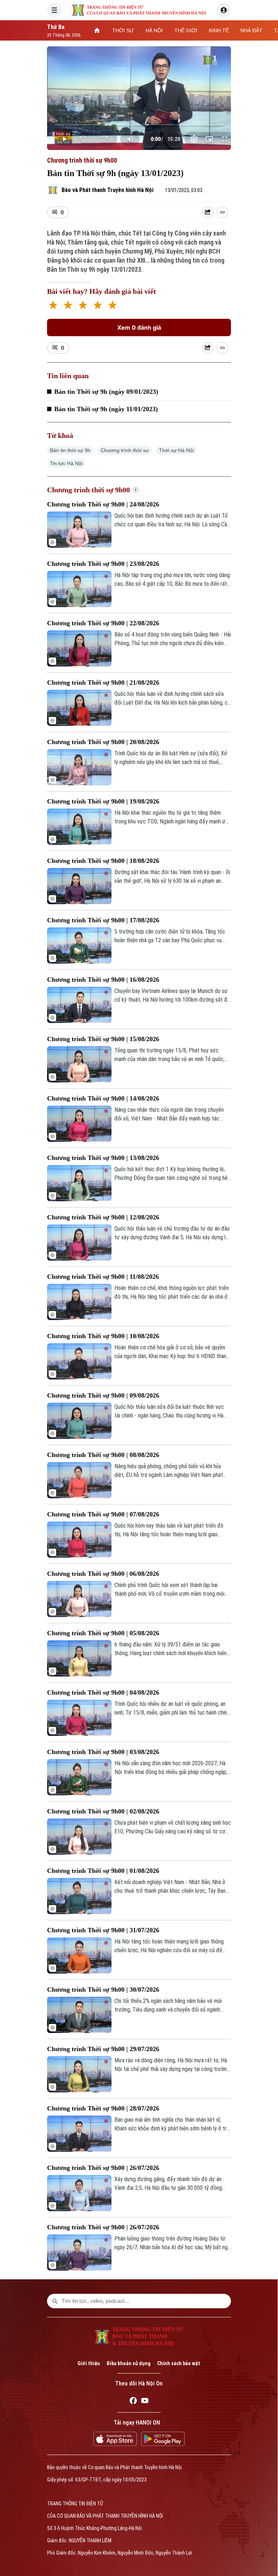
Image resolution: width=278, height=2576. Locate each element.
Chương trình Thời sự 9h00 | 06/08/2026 (103, 1574)
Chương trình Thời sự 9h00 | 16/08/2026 (103, 980)
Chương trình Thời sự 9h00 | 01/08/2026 (103, 1871)
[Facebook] (133, 2402)
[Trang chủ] (97, 30)
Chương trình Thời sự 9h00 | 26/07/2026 (103, 2168)
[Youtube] (145, 2402)
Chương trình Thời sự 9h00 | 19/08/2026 (103, 801)
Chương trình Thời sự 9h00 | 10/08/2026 (103, 1336)
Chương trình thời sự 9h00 (82, 160)
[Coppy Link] (222, 212)
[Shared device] (208, 212)
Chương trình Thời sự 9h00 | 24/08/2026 (103, 504)
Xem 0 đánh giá (139, 327)
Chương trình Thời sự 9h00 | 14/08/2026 (103, 1098)
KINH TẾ (219, 30)
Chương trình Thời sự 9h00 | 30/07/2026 (103, 1990)
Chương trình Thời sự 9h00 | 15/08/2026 (103, 1039)
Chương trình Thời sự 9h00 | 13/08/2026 (103, 1158)
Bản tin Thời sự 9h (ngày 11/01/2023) (106, 409)
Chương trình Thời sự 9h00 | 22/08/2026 (103, 623)
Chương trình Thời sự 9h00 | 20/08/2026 (103, 742)
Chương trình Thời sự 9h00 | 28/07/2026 (103, 2108)
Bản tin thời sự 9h (70, 450)
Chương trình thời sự (125, 450)
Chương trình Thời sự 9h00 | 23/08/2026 (103, 564)
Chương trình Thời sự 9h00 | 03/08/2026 (103, 1752)
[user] (224, 10)
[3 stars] (83, 306)
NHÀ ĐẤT (251, 30)
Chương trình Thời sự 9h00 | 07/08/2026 (103, 1514)
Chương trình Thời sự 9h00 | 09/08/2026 (103, 1395)
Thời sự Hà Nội (176, 450)
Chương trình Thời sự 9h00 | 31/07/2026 (103, 1930)
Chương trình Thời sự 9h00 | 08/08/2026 (103, 1455)
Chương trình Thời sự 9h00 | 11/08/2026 (103, 1277)
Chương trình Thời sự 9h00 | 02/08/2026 (103, 1811)
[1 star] (53, 306)
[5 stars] (112, 306)
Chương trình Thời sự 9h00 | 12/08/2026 (103, 1217)
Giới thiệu (89, 2363)
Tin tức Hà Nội (66, 463)
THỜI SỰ (123, 30)
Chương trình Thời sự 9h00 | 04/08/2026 (103, 1692)
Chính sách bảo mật (179, 2363)
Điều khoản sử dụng (129, 2363)
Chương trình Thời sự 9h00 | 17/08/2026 (103, 920)
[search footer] (55, 2301)
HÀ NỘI (154, 30)
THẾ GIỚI (186, 30)
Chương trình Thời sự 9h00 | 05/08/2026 (103, 1633)
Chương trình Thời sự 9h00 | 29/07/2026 (103, 2049)
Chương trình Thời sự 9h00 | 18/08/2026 (103, 861)
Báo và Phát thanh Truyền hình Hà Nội (108, 190)
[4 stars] (98, 306)
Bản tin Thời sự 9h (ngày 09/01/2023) (106, 392)
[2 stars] (68, 306)
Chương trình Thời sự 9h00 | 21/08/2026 (103, 682)
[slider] (139, 125)
